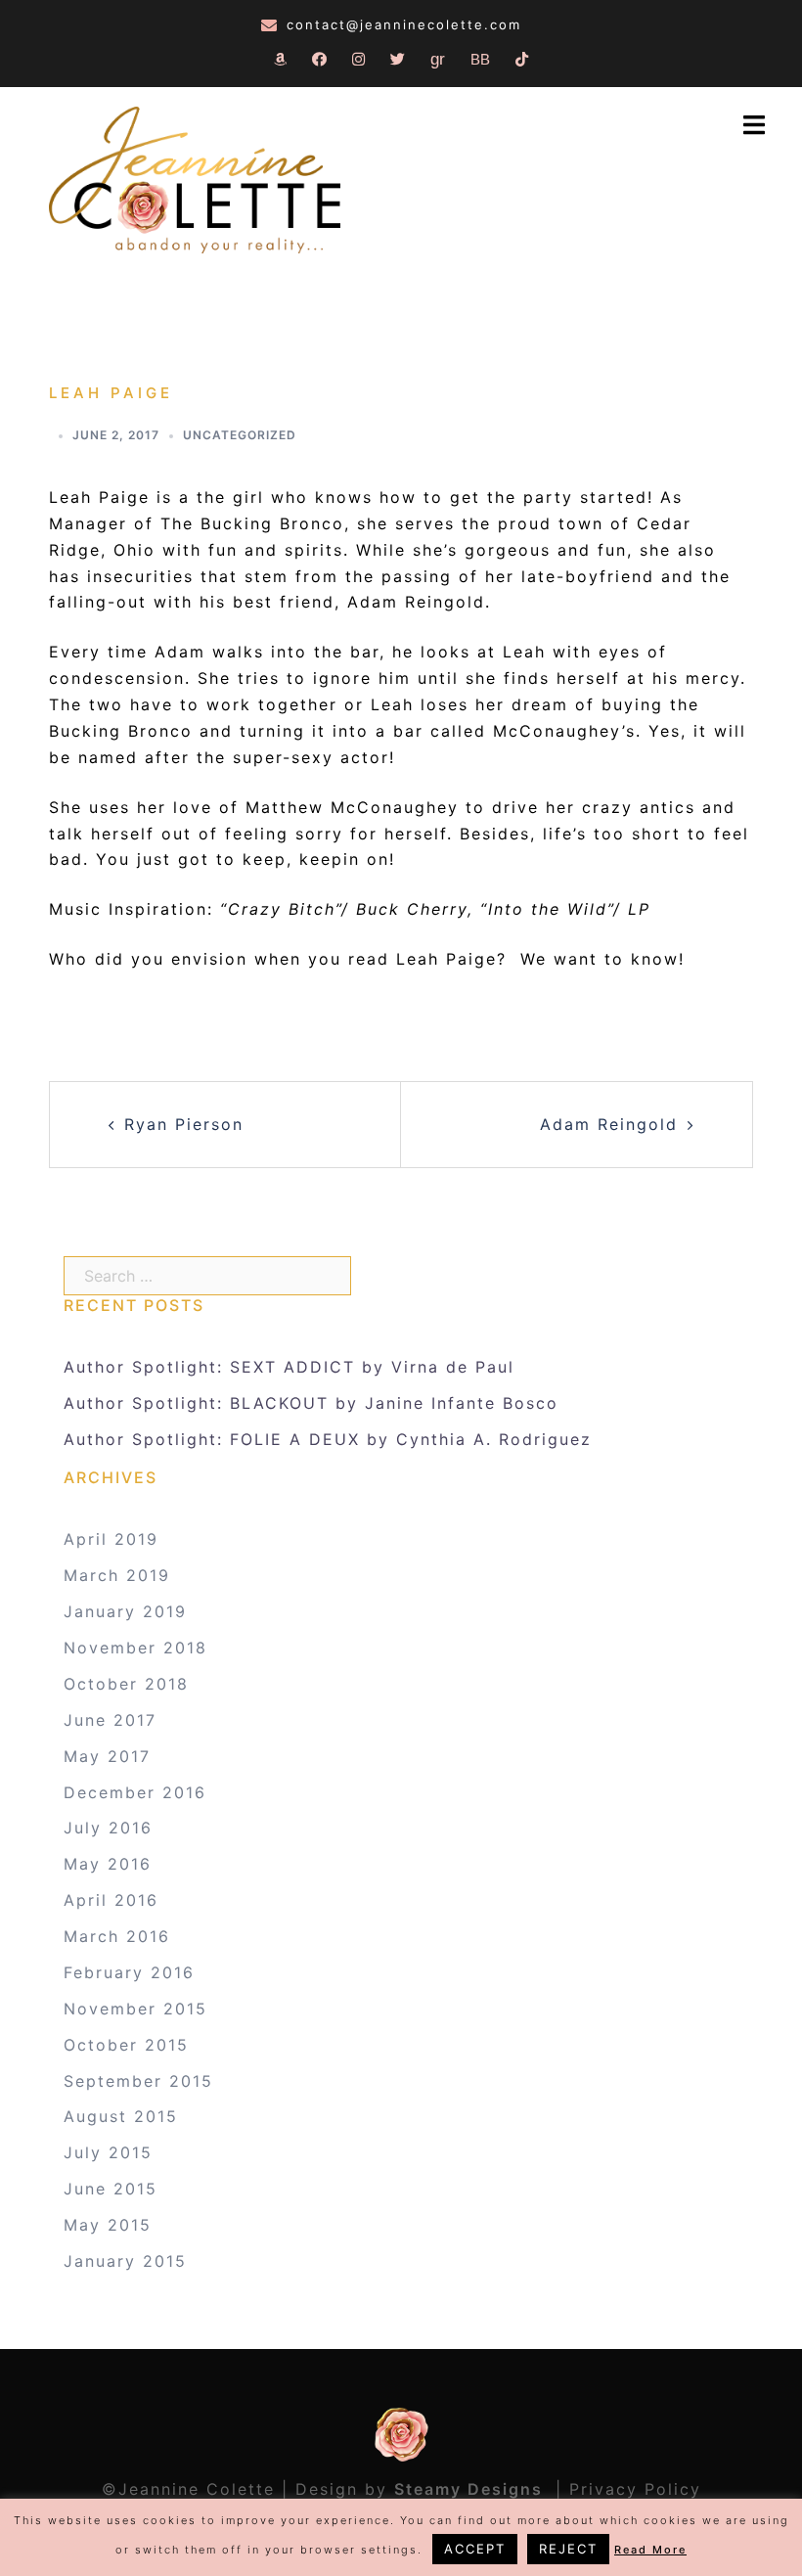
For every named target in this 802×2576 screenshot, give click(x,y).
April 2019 (111, 1539)
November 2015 (135, 2009)
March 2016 (117, 1936)
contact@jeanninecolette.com (404, 24)
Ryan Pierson (184, 1124)
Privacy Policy (635, 2489)
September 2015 (138, 2081)
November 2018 (135, 1648)
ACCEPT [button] (475, 2549)
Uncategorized (240, 435)
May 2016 (108, 1864)
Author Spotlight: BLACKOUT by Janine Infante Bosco (311, 1403)
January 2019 (125, 1611)
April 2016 (111, 1900)
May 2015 (108, 2225)
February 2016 (129, 1972)
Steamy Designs (471, 2489)
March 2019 (117, 1575)
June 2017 (110, 1720)
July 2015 (108, 2152)
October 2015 (126, 2045)
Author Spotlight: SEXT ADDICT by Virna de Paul (289, 1367)
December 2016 (135, 1792)
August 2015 (121, 2116)
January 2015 (125, 2261)
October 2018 (126, 1684)
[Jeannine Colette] (195, 182)
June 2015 (111, 2189)
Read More (650, 2550)
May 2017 (107, 1756)
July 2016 (108, 1828)
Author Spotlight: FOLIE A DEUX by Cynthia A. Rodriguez (328, 1439)
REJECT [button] (568, 2549)
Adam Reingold (609, 1124)
